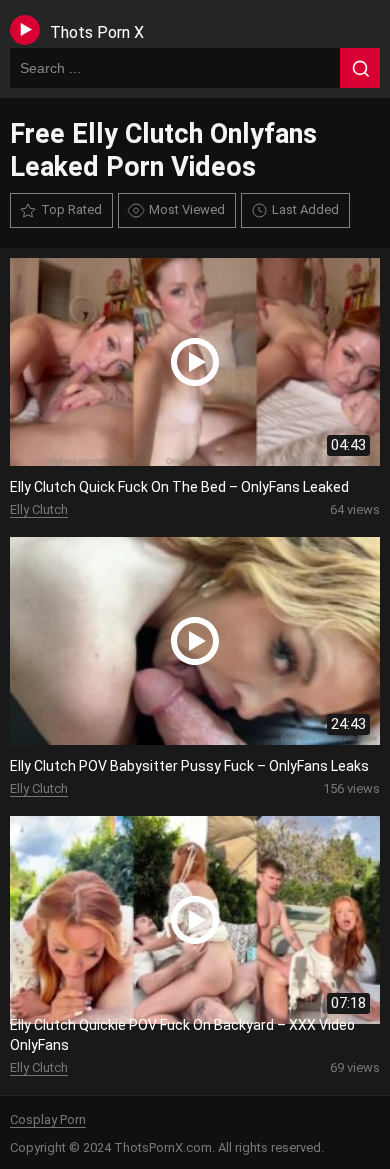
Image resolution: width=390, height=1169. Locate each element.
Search (360, 68)
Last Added (305, 209)
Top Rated (71, 209)
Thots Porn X (97, 32)
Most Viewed (187, 209)
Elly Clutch (39, 509)
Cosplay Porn (48, 1119)
